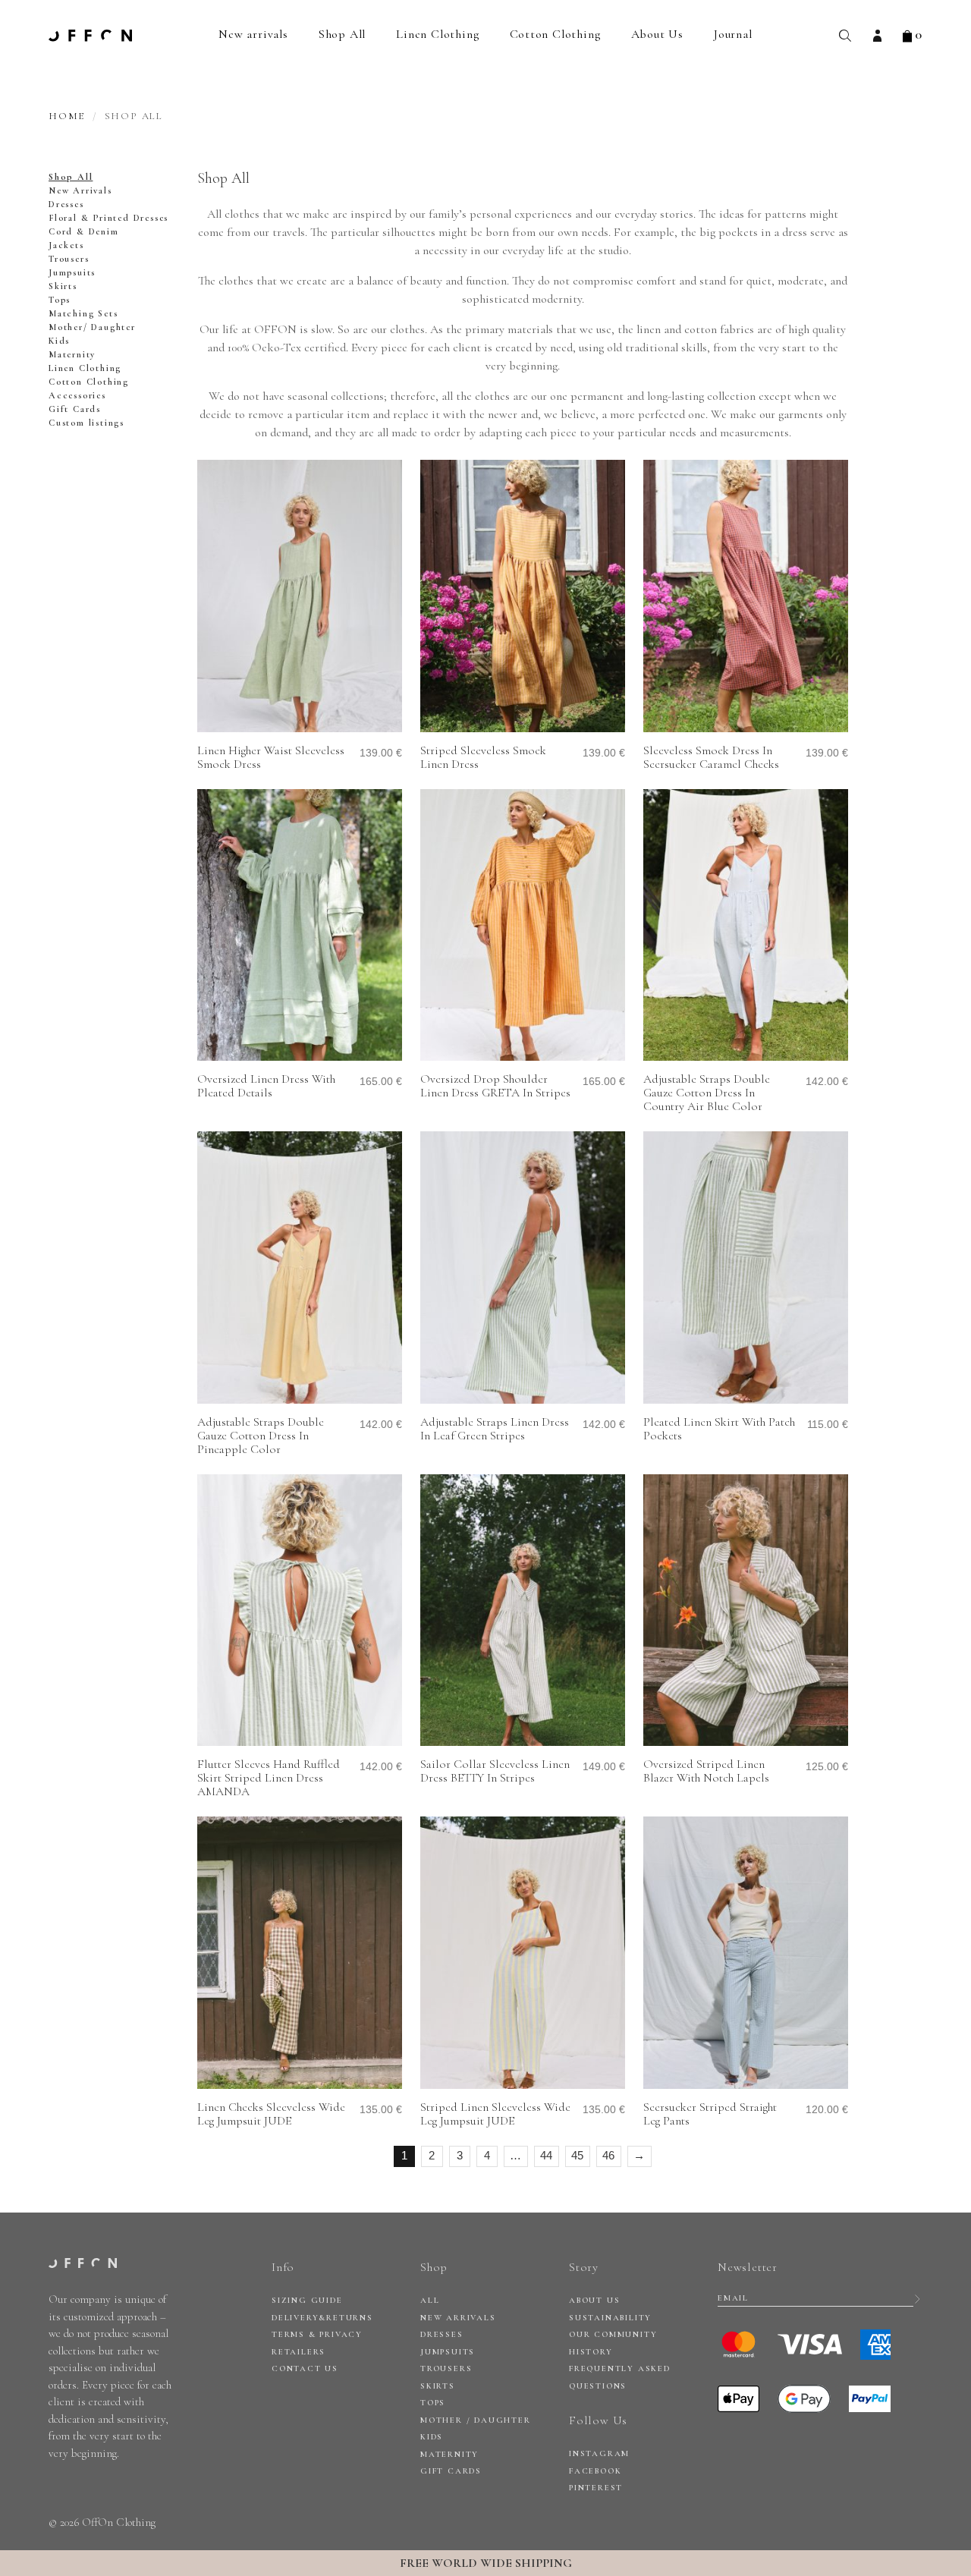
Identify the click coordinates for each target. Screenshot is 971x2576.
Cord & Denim (84, 231)
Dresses (66, 204)
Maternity (72, 354)
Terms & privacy (317, 2334)
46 (608, 2155)
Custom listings (86, 423)
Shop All (342, 34)
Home (67, 116)
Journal (733, 34)
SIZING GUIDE (307, 2300)
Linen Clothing (437, 34)
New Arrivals (80, 190)
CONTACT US (305, 2368)
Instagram (599, 2453)
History (591, 2352)
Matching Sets (83, 313)
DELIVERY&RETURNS (322, 2318)
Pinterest (596, 2488)
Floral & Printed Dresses (108, 218)
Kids (59, 341)
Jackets (66, 245)
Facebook (595, 2471)
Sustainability (610, 2318)
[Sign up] (918, 2299)
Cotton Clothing (555, 34)
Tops (60, 300)
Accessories (77, 395)
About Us (657, 34)
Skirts (63, 286)
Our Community (613, 2334)
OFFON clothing (90, 36)
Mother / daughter (476, 2420)
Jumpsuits (72, 272)
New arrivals (253, 34)
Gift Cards (75, 409)
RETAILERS (299, 2352)
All (430, 2300)
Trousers (69, 259)
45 (577, 2155)
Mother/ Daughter (92, 327)
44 (546, 2155)
